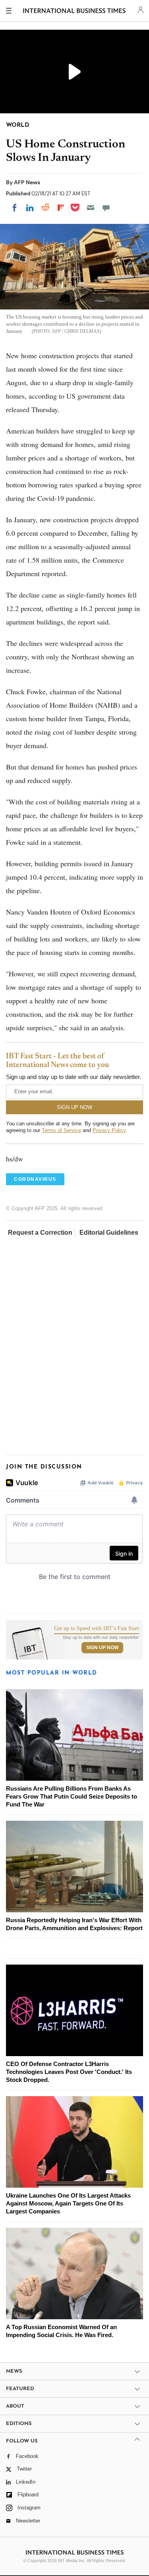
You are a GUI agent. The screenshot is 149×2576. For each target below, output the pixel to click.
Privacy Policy (109, 1130)
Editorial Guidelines (109, 1233)
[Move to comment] (106, 208)
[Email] (91, 208)
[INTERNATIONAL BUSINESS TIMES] (74, 12)
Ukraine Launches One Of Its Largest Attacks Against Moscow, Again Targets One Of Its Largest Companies (68, 2203)
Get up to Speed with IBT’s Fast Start (97, 1629)
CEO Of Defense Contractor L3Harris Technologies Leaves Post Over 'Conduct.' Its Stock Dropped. (69, 2072)
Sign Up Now (102, 1648)
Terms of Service (61, 1130)
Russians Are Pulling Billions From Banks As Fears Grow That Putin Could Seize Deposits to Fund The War (72, 1796)
